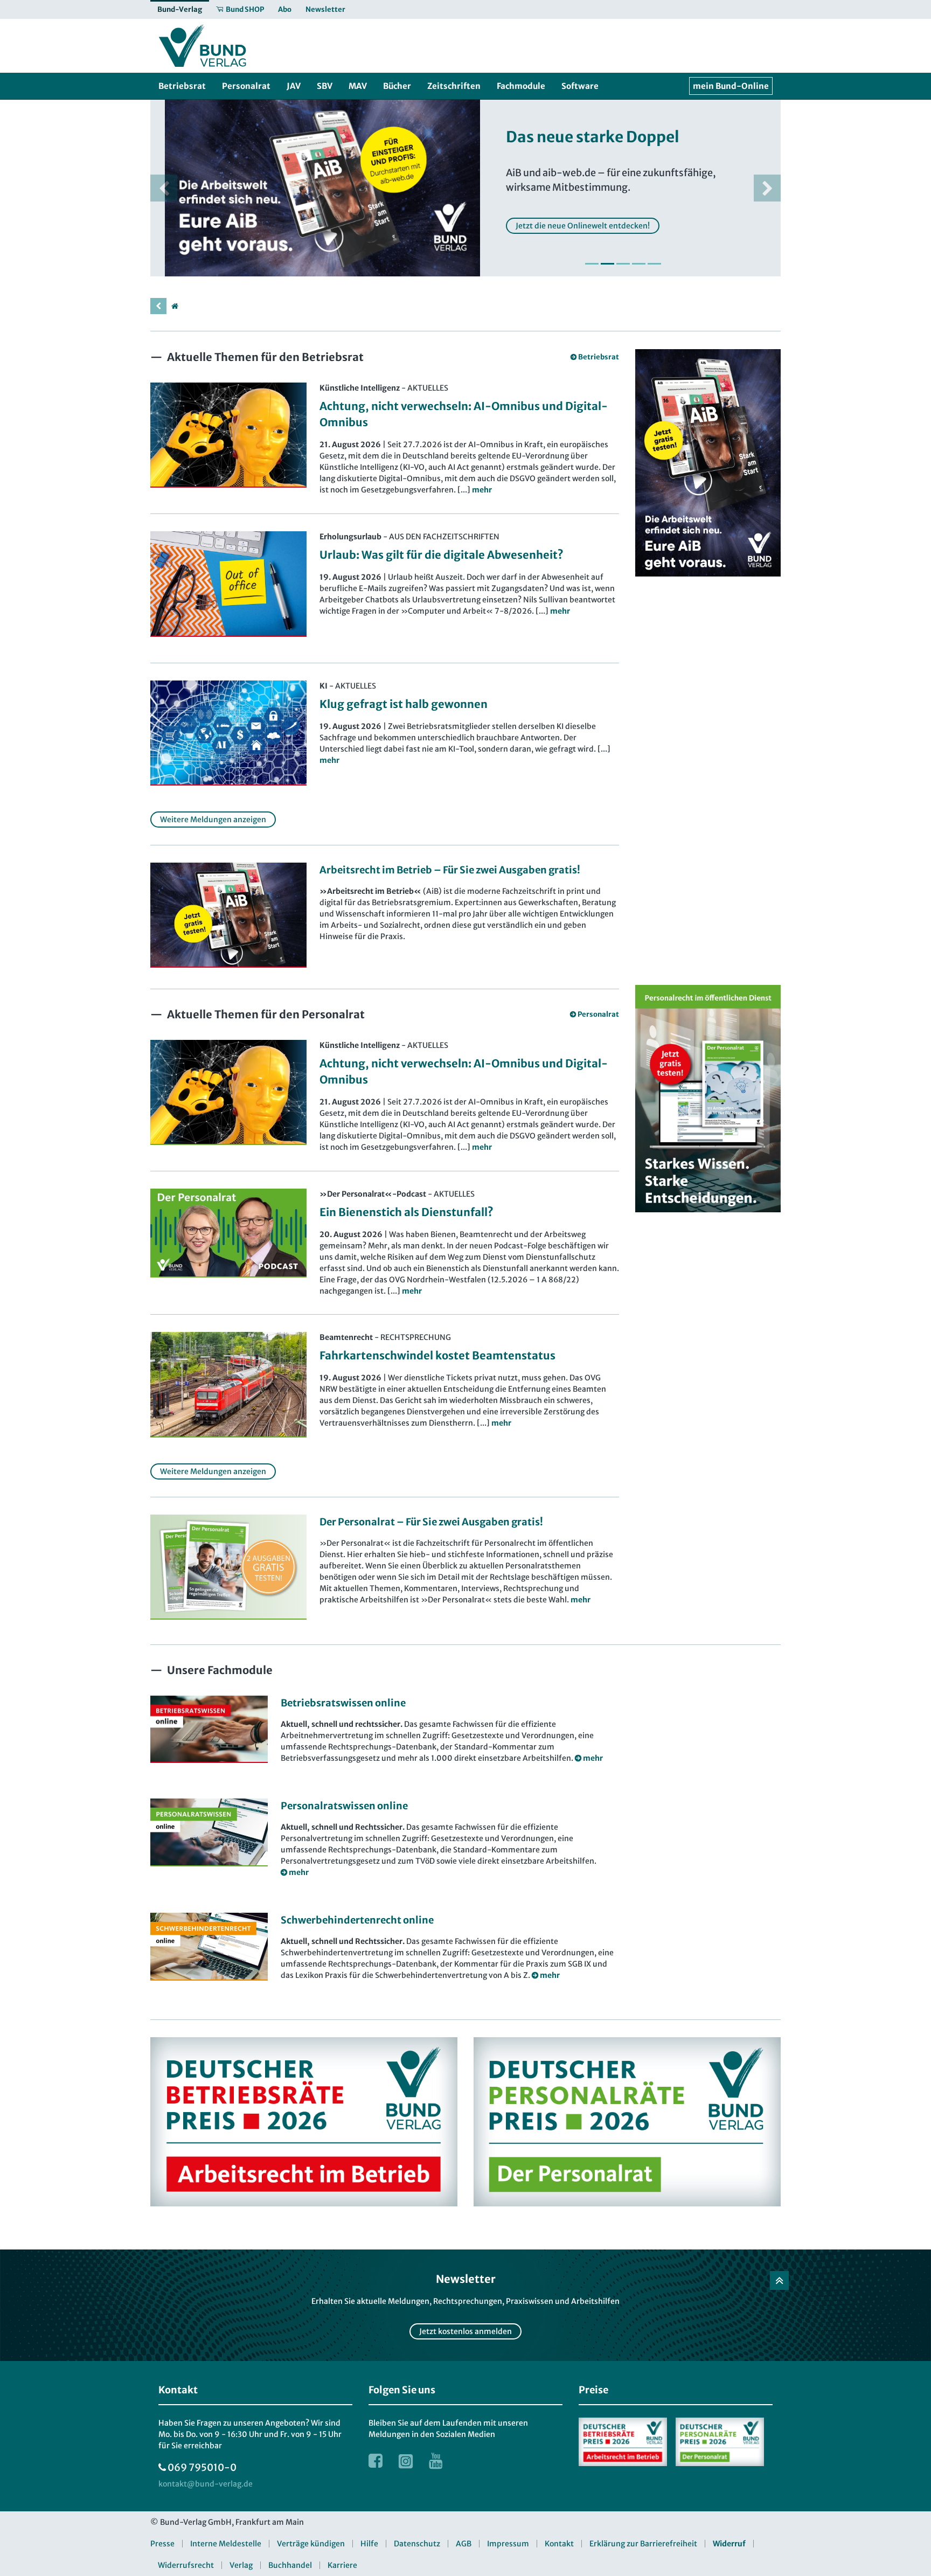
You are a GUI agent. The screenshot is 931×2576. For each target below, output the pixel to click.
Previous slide (164, 188)
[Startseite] (175, 306)
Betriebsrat (599, 357)
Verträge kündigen (311, 2544)
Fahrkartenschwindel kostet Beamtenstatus (437, 1355)
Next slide (767, 188)
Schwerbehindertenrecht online (357, 1920)
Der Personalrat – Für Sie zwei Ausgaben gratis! (431, 1522)
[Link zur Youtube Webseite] (436, 2461)
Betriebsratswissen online (343, 1703)
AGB (464, 2544)
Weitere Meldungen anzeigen (213, 820)
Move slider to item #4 (639, 264)
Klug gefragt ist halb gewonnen (404, 704)
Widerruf (729, 2544)
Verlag (241, 2565)
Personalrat (598, 1014)
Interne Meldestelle (226, 2544)
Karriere (342, 2565)
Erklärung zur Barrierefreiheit (643, 2544)
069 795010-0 (202, 2467)
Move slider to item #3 (623, 264)
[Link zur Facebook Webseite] (376, 2461)
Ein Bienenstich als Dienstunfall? (407, 1212)
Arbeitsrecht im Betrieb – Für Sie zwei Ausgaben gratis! (450, 870)
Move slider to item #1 (592, 264)
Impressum (508, 2544)
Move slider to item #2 (607, 264)
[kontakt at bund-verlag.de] (206, 2484)
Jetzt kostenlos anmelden (465, 2331)
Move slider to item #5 (654, 264)
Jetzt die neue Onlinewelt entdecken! (568, 226)
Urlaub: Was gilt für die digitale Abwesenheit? (442, 555)
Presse (162, 2544)
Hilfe (369, 2544)
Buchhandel (290, 2565)
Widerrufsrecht (186, 2565)
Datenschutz (417, 2544)
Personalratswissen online (344, 1806)
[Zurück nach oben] (779, 2280)
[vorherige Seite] (158, 306)
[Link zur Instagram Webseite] (406, 2461)
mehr (581, 1600)
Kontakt (559, 2544)
